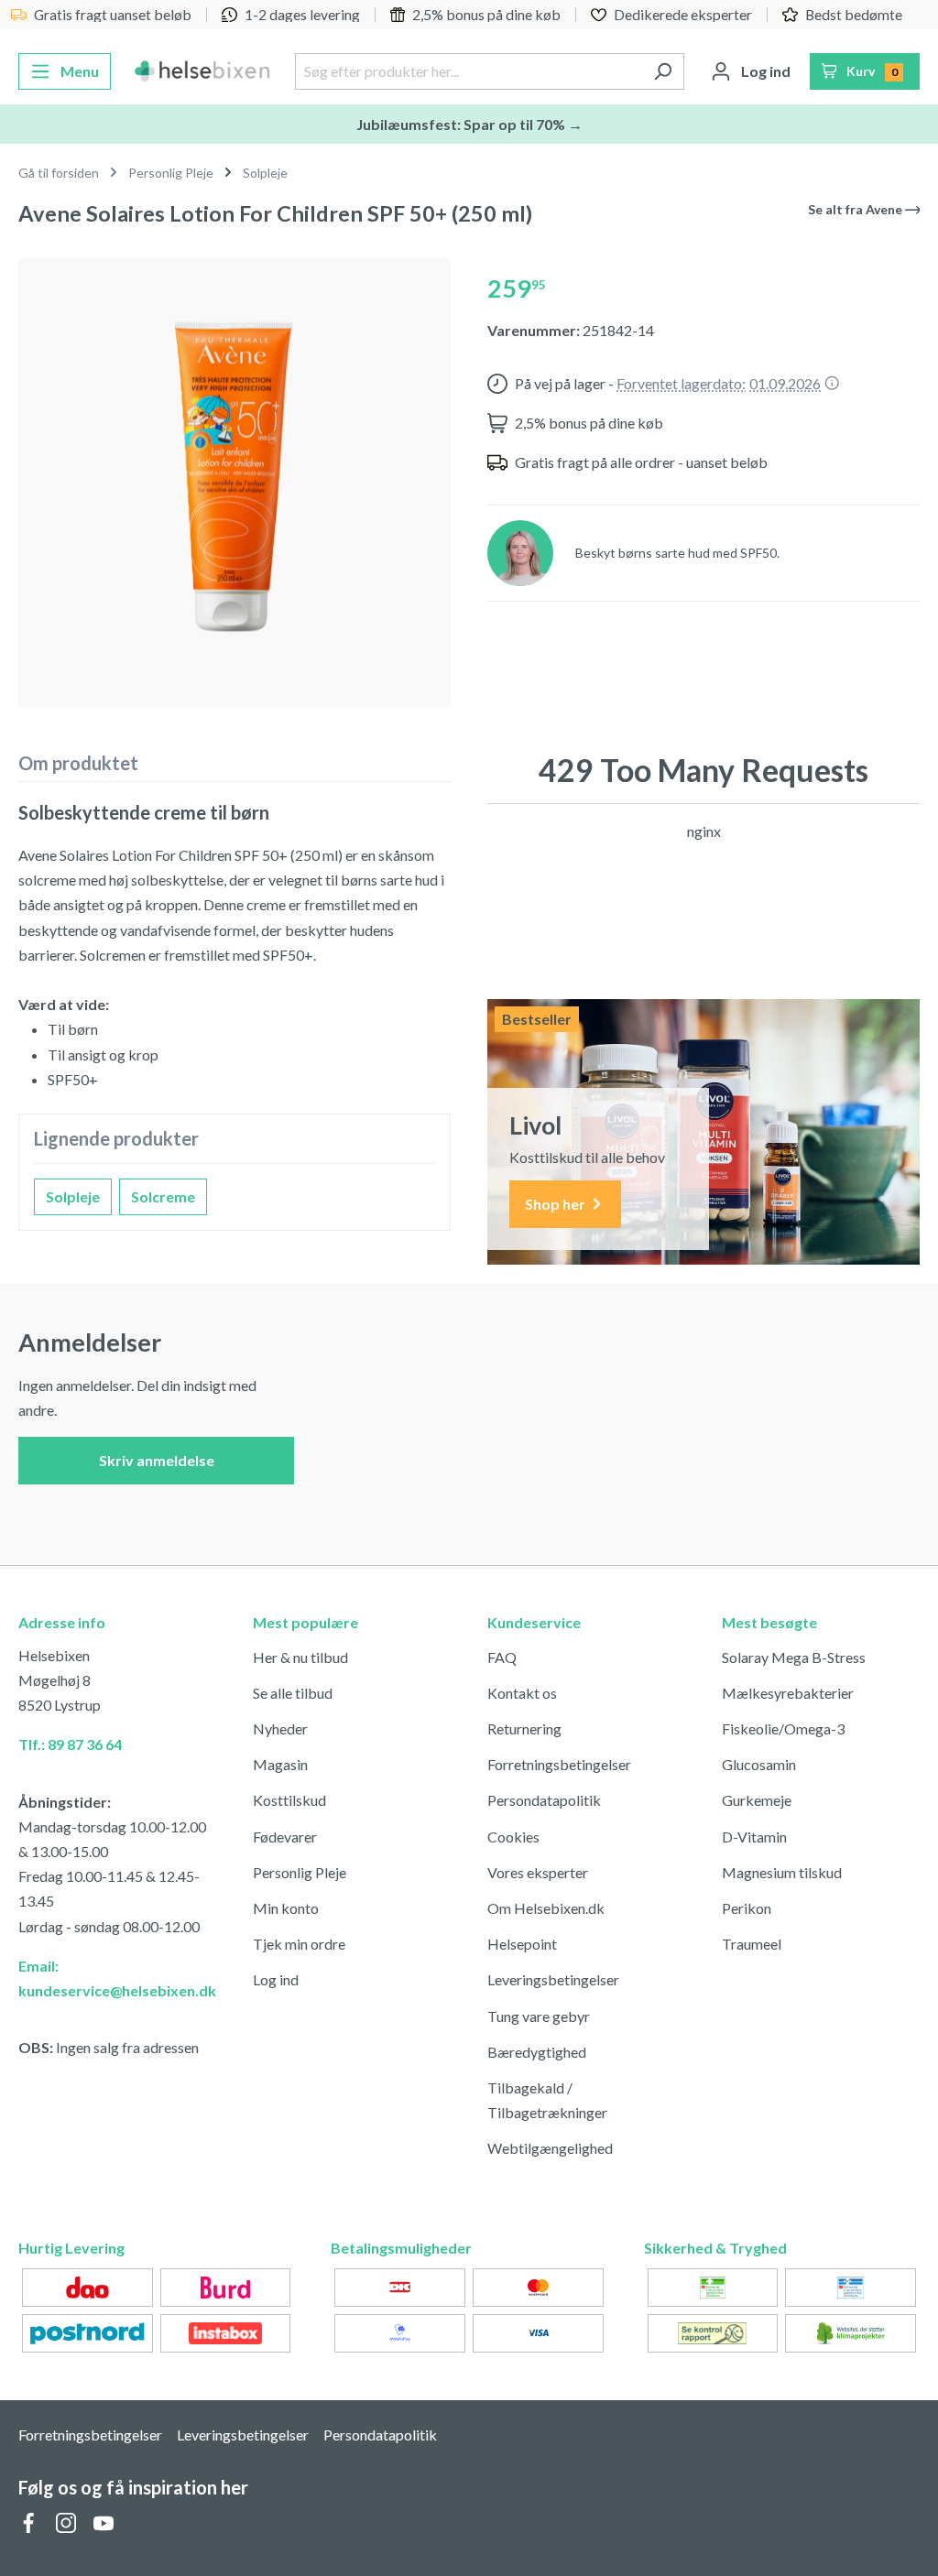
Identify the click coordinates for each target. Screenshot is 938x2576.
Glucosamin (759, 1764)
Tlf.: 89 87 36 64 (70, 1744)
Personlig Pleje (300, 1872)
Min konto (286, 1908)
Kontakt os (522, 1693)
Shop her (556, 1204)
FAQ (502, 1657)
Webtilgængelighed (550, 2148)
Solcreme (163, 1196)
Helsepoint (522, 1944)
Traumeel (752, 1944)
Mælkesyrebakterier (788, 1693)
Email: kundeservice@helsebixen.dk (117, 1978)
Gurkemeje (757, 1800)
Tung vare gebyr (539, 2016)
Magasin (280, 1764)
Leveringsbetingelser (553, 1979)
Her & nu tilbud (300, 1657)
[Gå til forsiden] (203, 71)
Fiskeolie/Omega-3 (783, 1728)
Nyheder (280, 1728)
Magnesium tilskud (782, 1872)
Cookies (513, 1837)
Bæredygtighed (537, 2052)
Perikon (747, 1908)
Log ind (276, 1979)
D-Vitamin (754, 1837)
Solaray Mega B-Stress (794, 1657)
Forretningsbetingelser (559, 1764)
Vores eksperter (538, 1872)
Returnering (524, 1728)
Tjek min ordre (299, 1944)
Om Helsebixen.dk (546, 1908)
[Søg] (663, 71)
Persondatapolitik (544, 1800)
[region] (234, 476)
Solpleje (73, 1196)
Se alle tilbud (293, 1693)
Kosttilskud (289, 1800)
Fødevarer (285, 1837)
